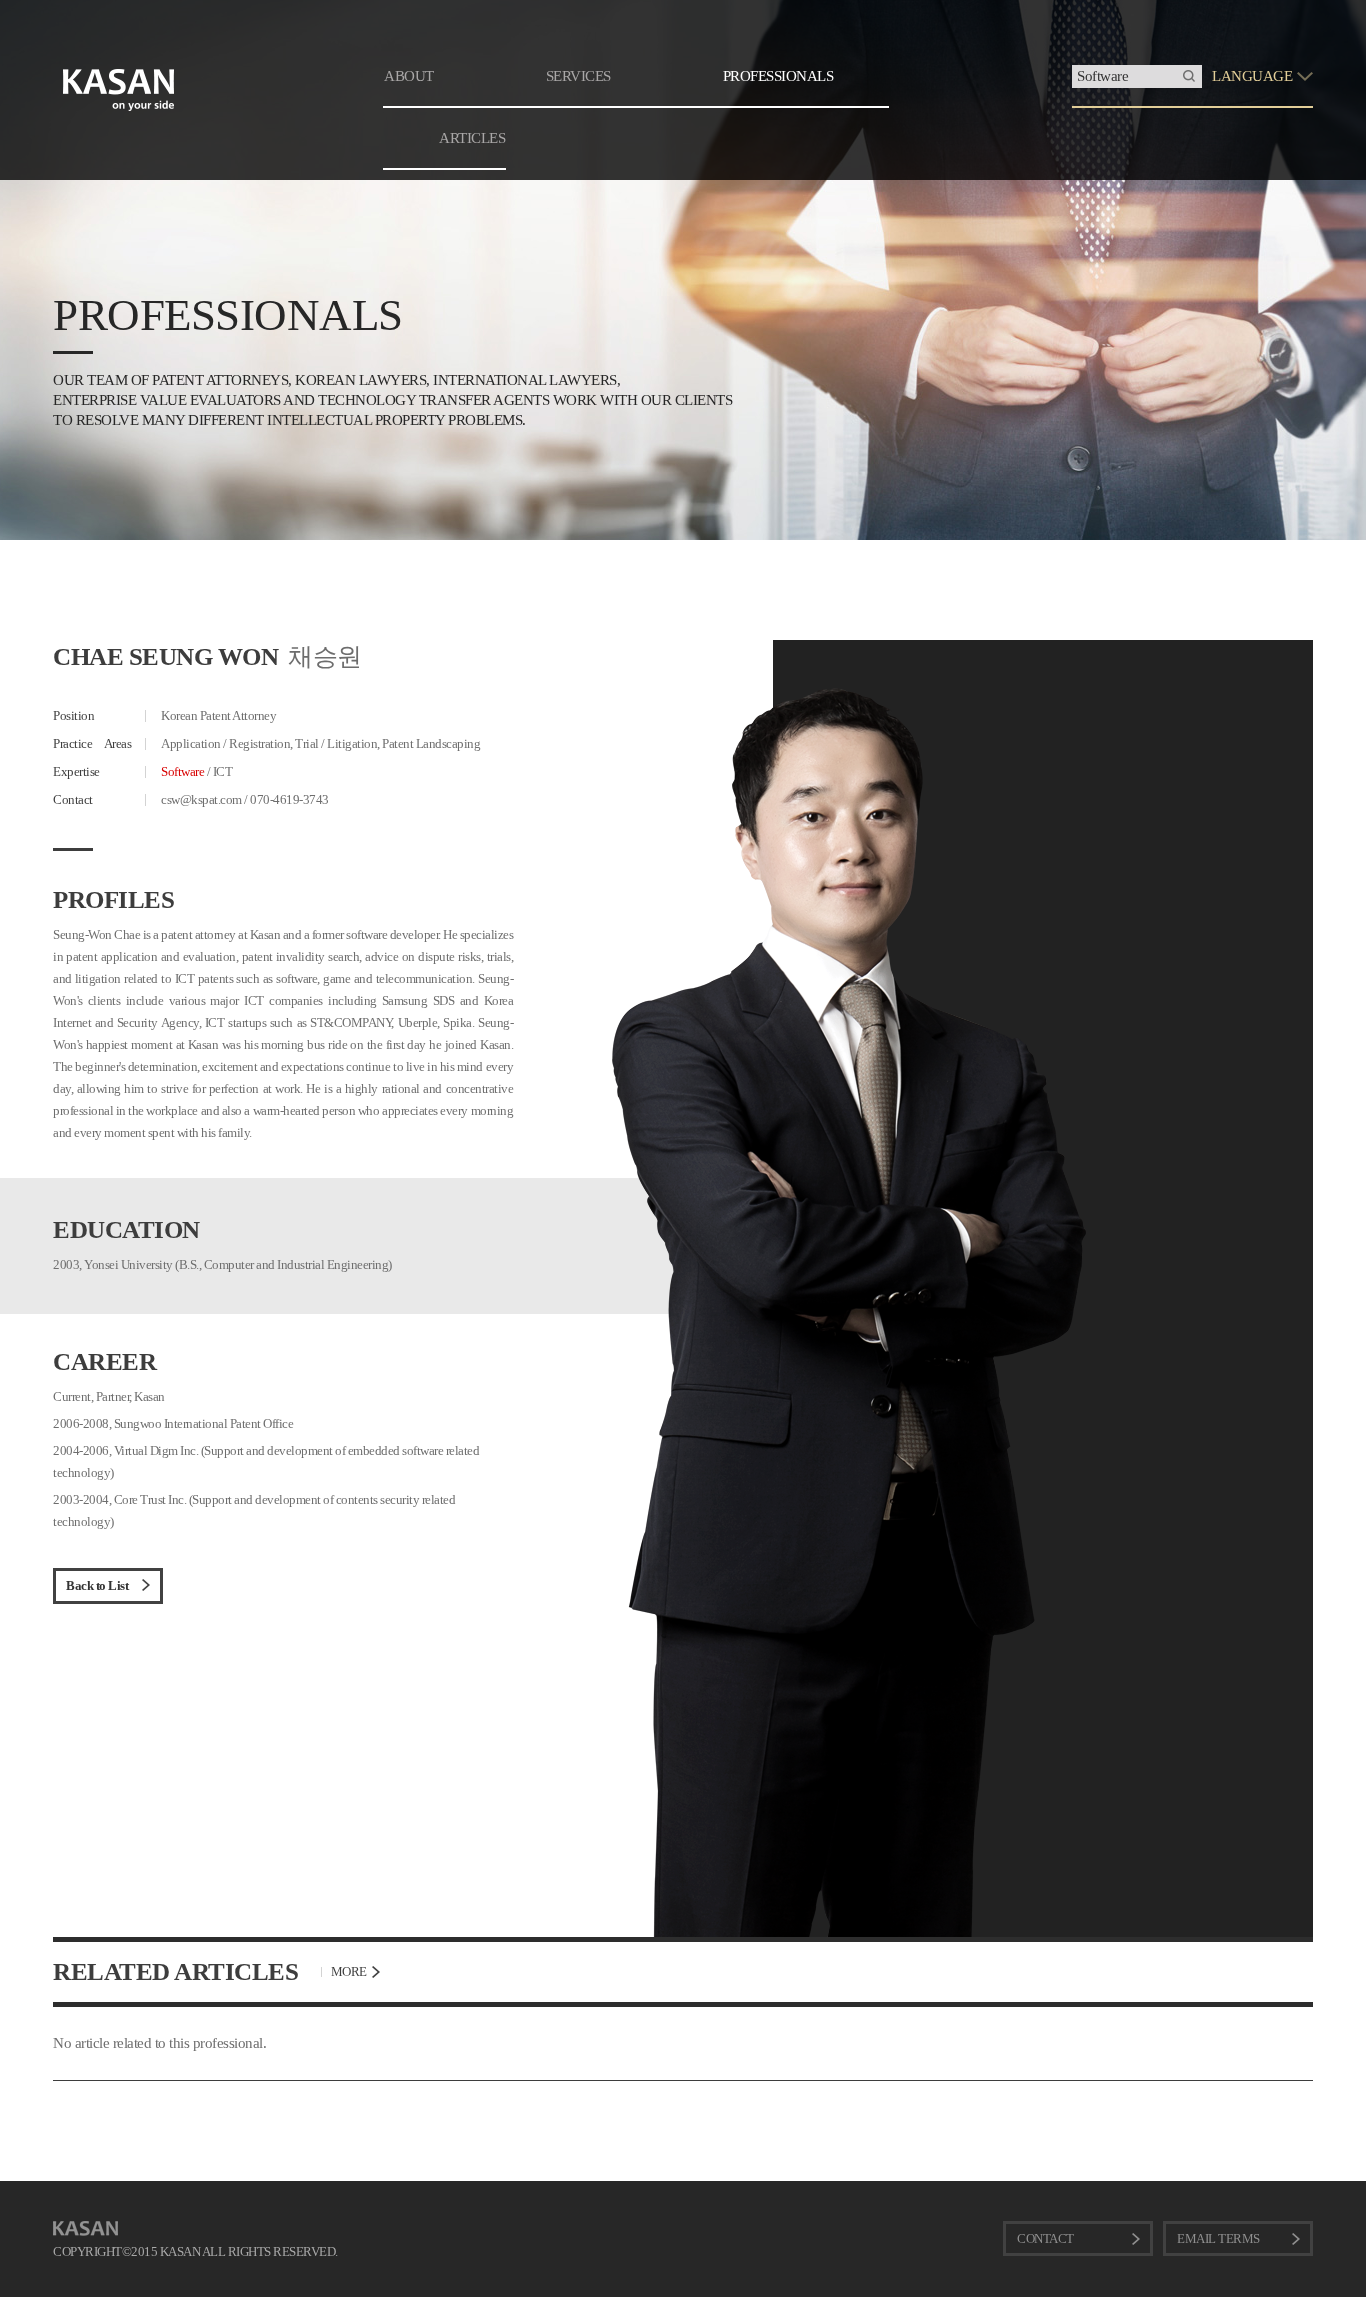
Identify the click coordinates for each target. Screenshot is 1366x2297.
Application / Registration (225, 743)
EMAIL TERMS (1218, 2238)
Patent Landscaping (431, 743)
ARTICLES (472, 138)
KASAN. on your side (119, 90)
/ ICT (196, 771)
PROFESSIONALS (778, 76)
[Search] (1189, 76)
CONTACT (1045, 2238)
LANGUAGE (1252, 76)
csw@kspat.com (201, 799)
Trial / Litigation (336, 743)
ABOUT (409, 76)
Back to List (97, 1585)
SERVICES (578, 76)
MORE (349, 1971)
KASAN (85, 2228)
